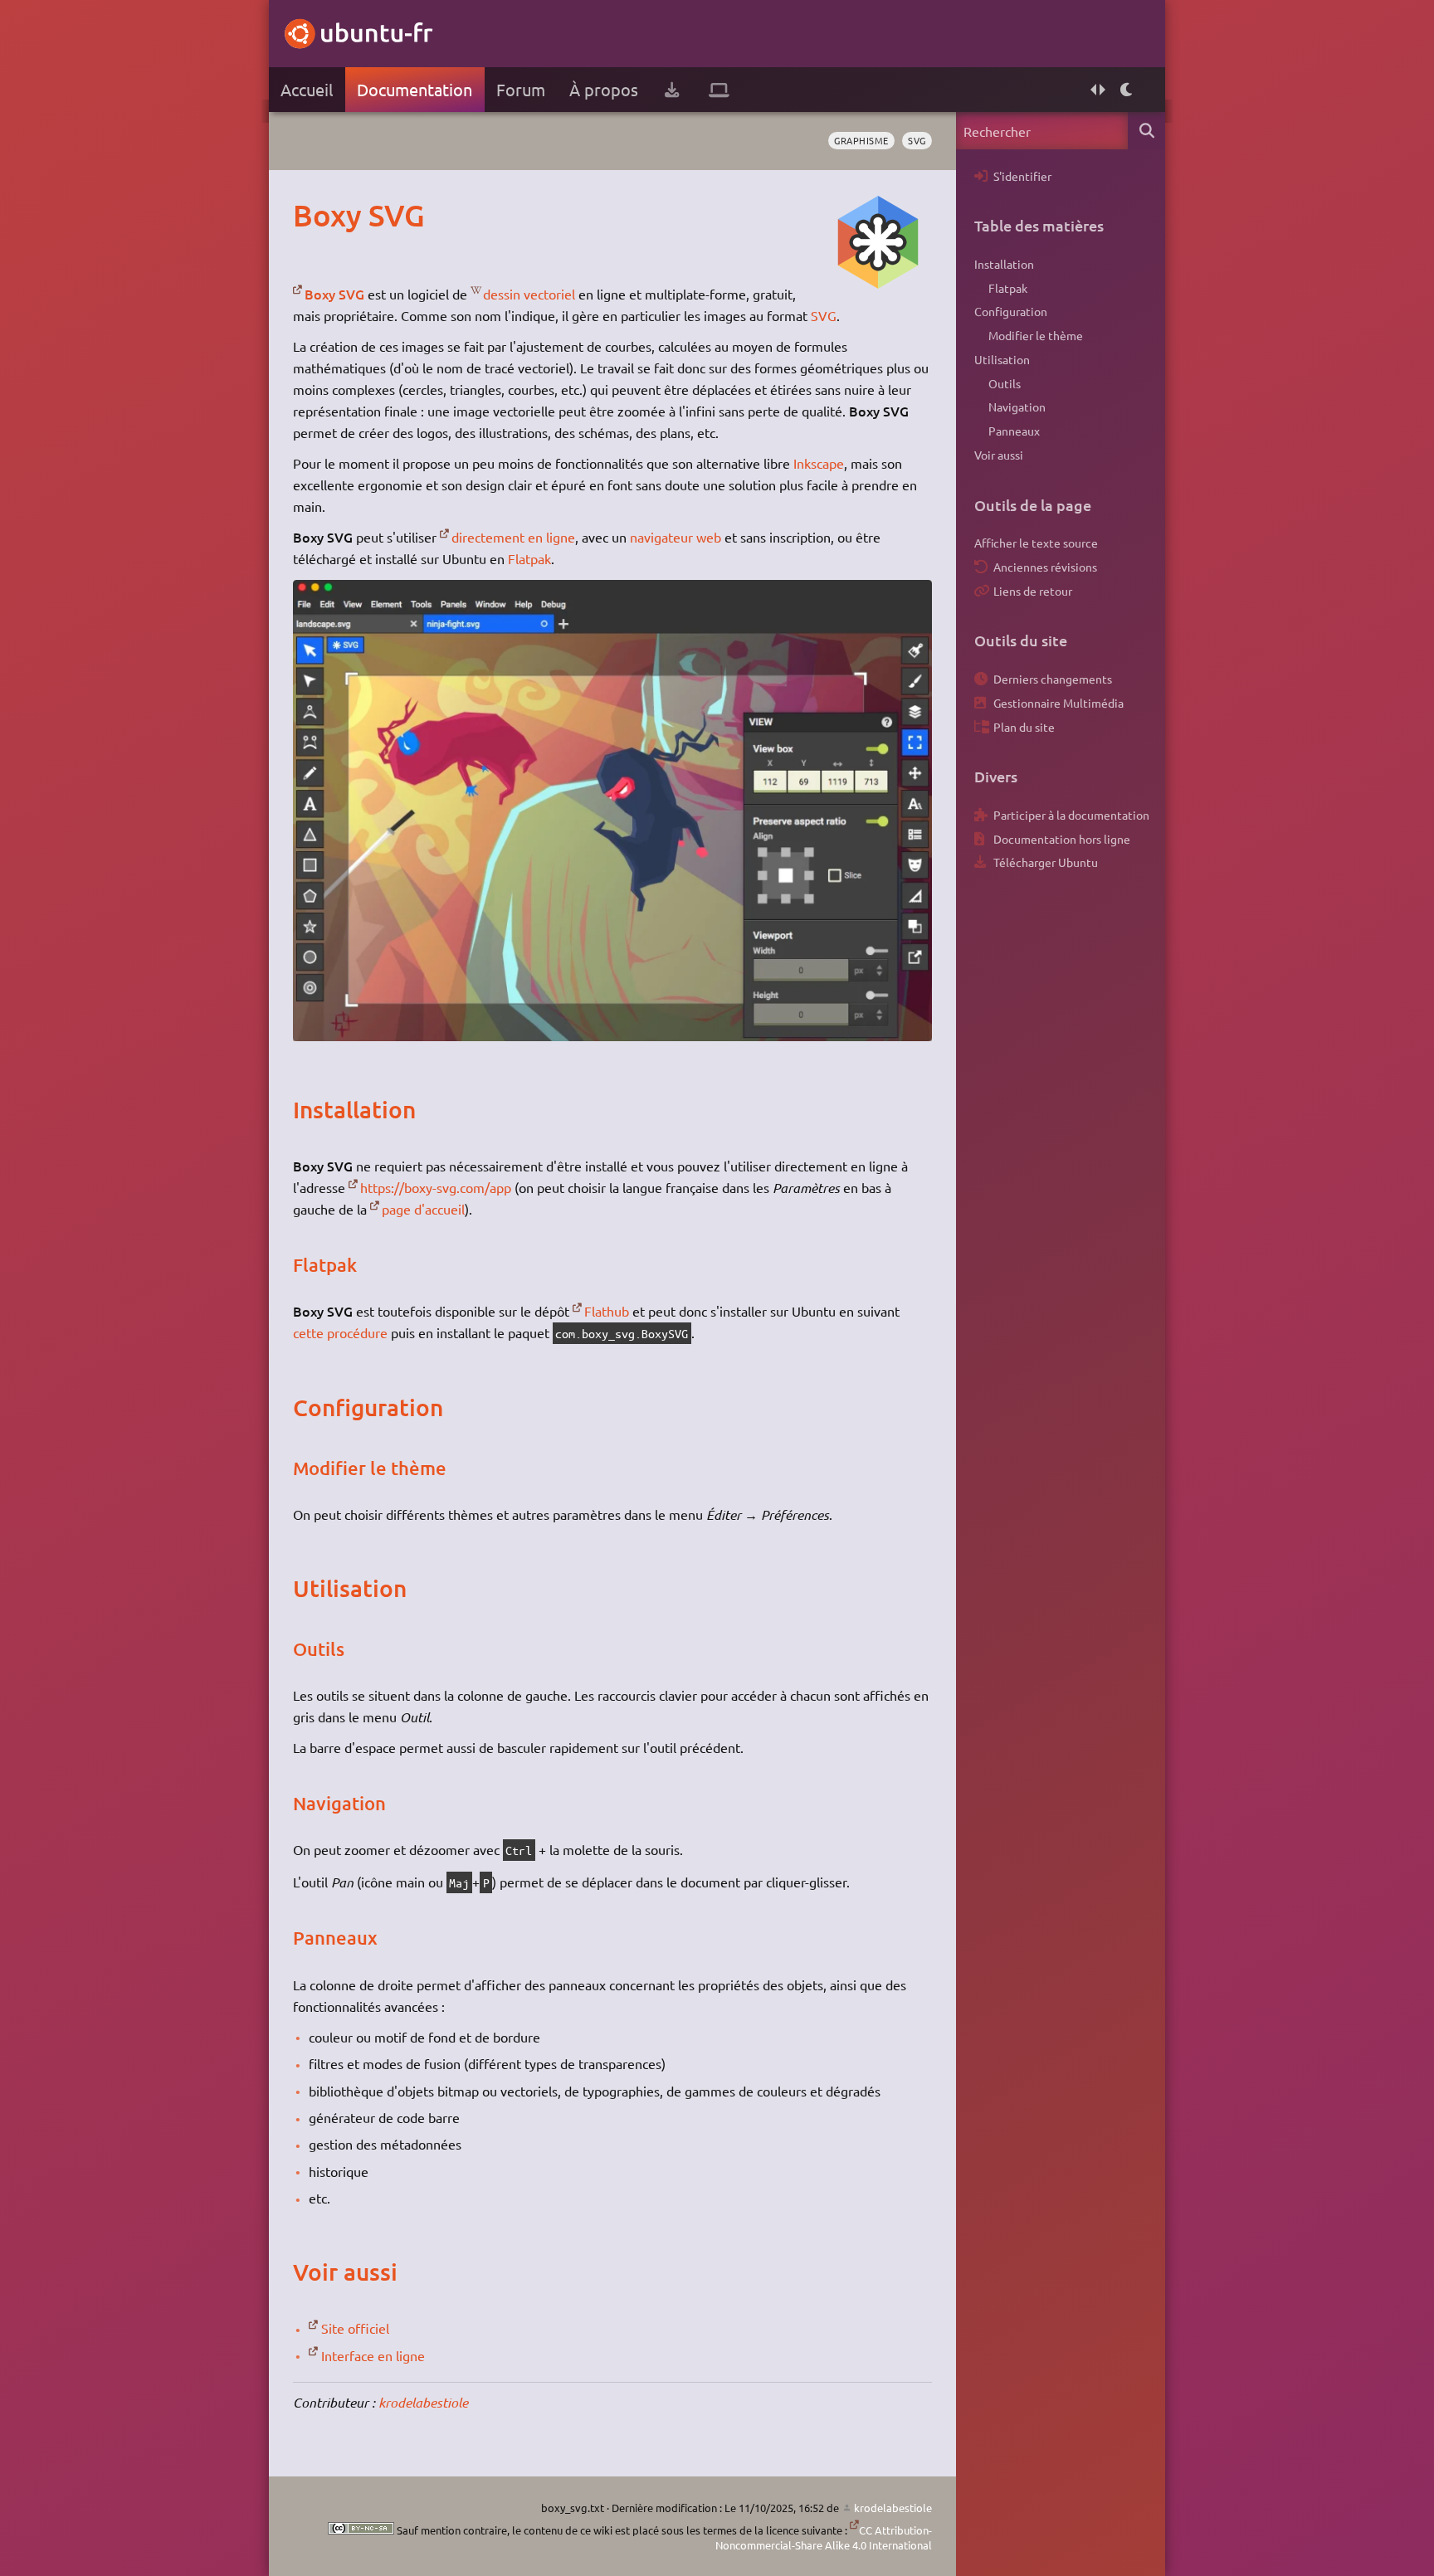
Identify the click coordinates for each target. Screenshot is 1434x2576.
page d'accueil (423, 1209)
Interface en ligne (373, 2355)
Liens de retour (1033, 591)
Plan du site (1024, 727)
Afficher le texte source (1036, 543)
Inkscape (819, 463)
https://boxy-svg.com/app (436, 1187)
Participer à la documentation (1071, 815)
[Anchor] (310, 215)
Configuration (1011, 311)
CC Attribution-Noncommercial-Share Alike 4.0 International (824, 2537)
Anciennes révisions (1045, 567)
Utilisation (1002, 359)
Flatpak (529, 558)
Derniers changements (1053, 679)
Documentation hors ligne (1062, 839)
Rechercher (1146, 131)
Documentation (415, 89)
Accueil (307, 89)
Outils (1005, 383)
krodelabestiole (423, 2402)
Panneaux (1014, 431)
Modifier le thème (1036, 335)
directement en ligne (513, 537)
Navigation (1017, 407)
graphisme (861, 140)
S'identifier (1022, 176)
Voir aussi (999, 455)
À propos (604, 89)
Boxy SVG (334, 294)
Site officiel (355, 2328)
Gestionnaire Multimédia (1058, 703)
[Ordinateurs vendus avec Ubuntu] (719, 90)
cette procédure (340, 1332)
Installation (1004, 264)
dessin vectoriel (529, 294)
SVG (917, 140)
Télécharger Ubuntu (1046, 862)
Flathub (607, 1311)
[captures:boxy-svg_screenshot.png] (612, 1035)
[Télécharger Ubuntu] (672, 90)
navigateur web (676, 537)
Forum (521, 89)
